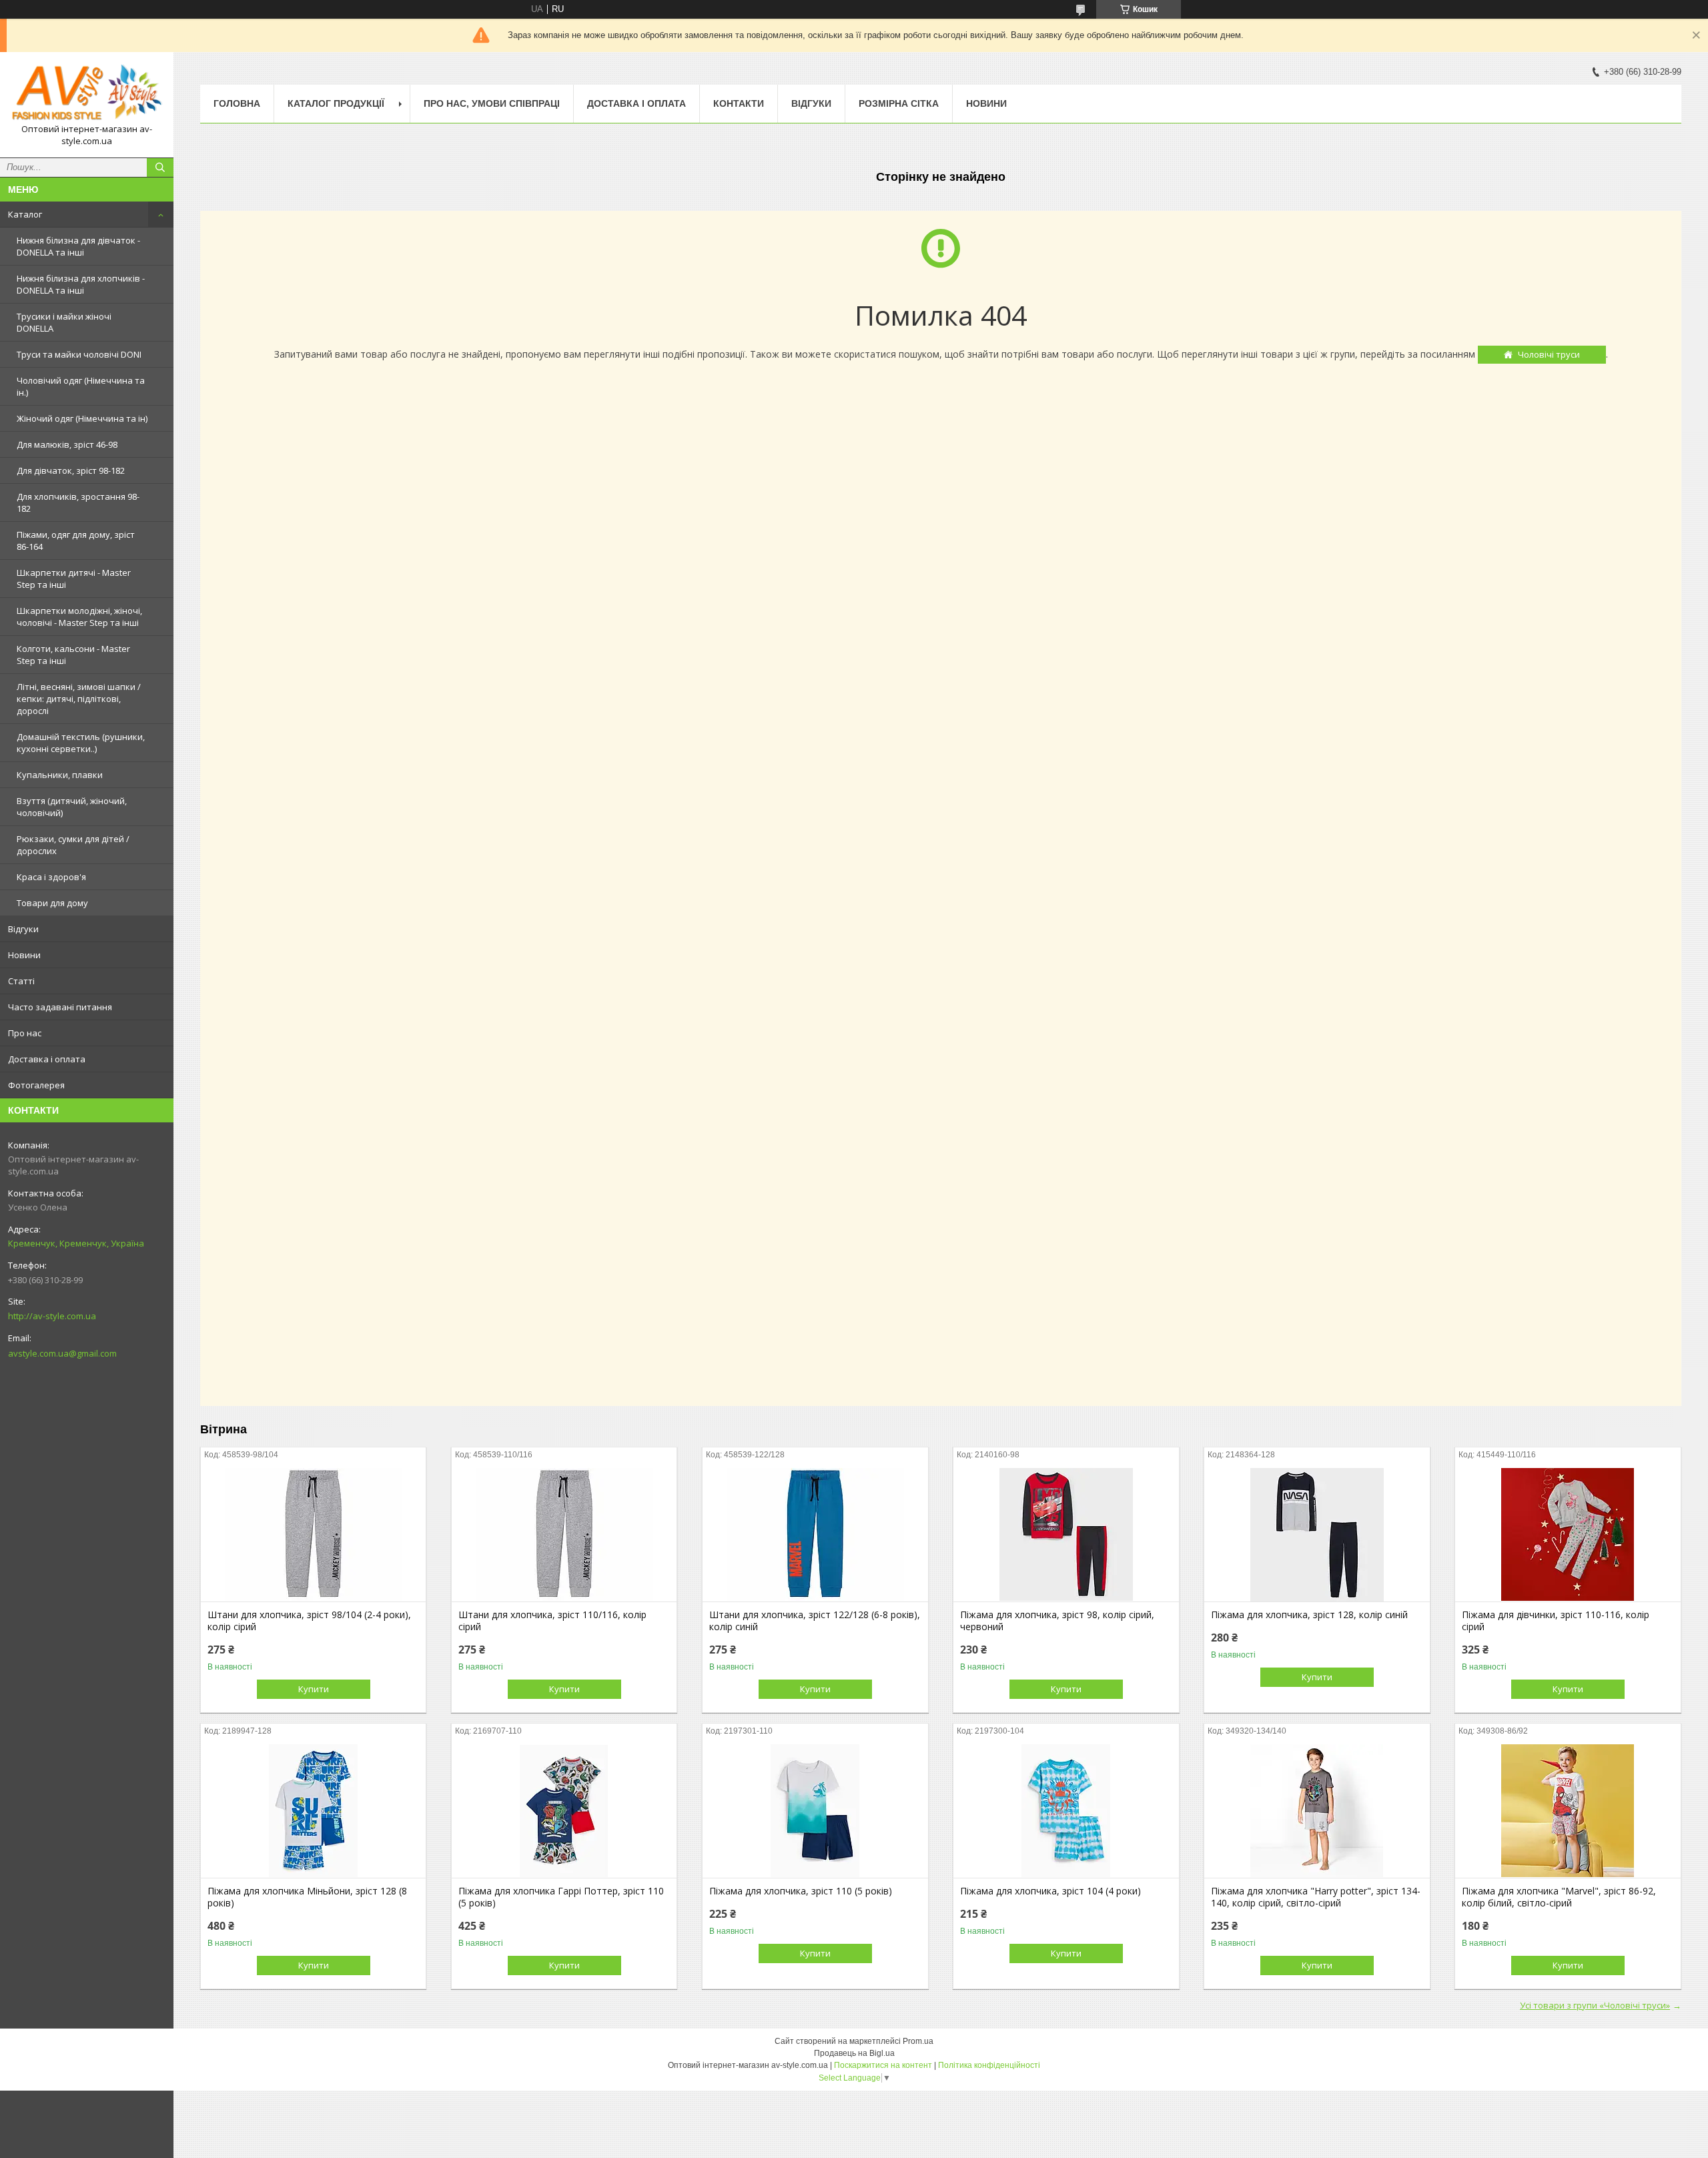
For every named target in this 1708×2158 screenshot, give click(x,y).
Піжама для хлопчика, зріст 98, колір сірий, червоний (1057, 1621)
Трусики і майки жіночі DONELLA (64, 322)
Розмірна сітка (899, 103)
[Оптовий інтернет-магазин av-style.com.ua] (87, 93)
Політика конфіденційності (989, 2065)
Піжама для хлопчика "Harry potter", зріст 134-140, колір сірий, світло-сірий (1316, 1897)
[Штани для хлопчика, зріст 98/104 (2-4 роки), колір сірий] (313, 1535)
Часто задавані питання (60, 1007)
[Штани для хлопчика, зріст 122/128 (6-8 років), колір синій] (815, 1535)
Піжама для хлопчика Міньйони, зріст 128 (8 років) (307, 1897)
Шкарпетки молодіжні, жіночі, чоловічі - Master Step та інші (79, 617)
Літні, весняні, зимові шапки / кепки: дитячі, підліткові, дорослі (79, 699)
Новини (24, 955)
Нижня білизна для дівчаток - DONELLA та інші (78, 246)
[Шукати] (160, 167)
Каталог (25, 214)
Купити (314, 1689)
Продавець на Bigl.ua (854, 2053)
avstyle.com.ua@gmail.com (62, 1353)
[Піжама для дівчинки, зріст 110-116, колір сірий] (1568, 1535)
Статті (21, 981)
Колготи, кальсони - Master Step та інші (73, 655)
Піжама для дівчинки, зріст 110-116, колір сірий (1556, 1621)
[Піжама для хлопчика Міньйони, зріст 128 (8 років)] (313, 1811)
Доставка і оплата (47, 1059)
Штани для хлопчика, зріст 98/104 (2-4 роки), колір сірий (309, 1621)
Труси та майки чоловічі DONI (79, 354)
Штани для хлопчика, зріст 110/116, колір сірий (552, 1621)
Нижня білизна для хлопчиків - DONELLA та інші (81, 284)
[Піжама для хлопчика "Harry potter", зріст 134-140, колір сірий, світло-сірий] (1317, 1811)
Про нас (25, 1033)
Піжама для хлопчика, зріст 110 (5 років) (801, 1891)
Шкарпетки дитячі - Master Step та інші (74, 579)
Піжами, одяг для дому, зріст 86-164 (76, 541)
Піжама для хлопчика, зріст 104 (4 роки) (1050, 1891)
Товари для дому (52, 903)
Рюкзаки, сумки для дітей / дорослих (73, 845)
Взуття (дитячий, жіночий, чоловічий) (72, 807)
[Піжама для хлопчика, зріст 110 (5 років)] (815, 1811)
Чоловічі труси (1549, 354)
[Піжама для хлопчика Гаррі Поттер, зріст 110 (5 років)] (564, 1811)
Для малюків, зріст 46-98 (67, 444)
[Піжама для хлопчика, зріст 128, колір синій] (1317, 1535)
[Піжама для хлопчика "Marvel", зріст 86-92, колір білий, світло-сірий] (1568, 1811)
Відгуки (23, 929)
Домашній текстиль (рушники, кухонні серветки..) (81, 743)
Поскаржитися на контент (883, 2065)
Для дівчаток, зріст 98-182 (71, 470)
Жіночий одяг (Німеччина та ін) (82, 418)
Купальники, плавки (60, 775)
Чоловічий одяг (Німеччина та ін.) (81, 386)
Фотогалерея (36, 1085)
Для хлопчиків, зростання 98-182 (78, 502)
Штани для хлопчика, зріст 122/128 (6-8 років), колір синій (815, 1621)
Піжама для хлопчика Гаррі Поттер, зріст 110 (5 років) (561, 1897)
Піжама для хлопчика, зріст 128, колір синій (1309, 1615)
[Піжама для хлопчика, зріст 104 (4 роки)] (1066, 1811)
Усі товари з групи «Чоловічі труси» (1595, 2005)
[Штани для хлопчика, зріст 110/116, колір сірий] (564, 1535)
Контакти (739, 103)
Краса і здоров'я (51, 877)
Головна (237, 103)
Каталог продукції (336, 103)
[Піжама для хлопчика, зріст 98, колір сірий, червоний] (1066, 1535)
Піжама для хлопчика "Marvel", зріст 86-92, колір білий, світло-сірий (1559, 1897)
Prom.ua (918, 2041)
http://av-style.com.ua (52, 1316)
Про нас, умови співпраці (492, 103)
